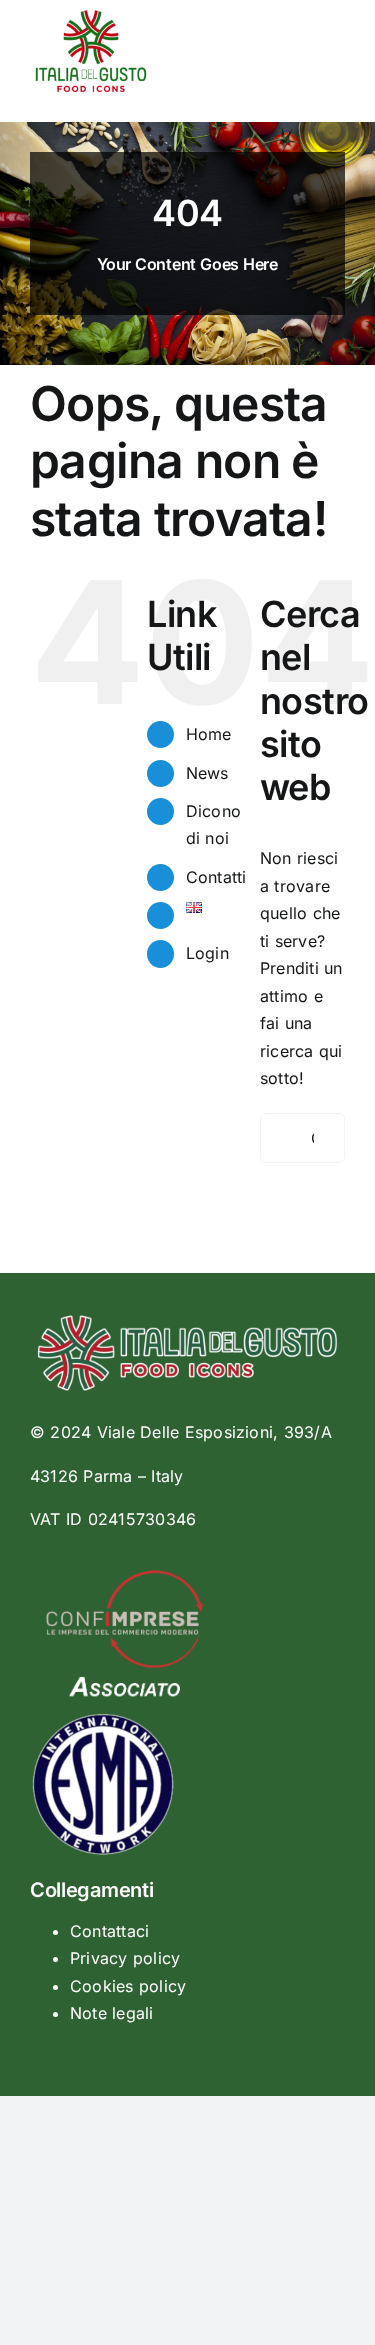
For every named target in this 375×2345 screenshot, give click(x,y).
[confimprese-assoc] (124, 1578)
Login (207, 953)
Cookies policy (128, 1986)
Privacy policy (125, 1958)
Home (209, 734)
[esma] (105, 1716)
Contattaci (109, 1931)
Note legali (112, 2013)
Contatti (216, 877)
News (207, 773)
